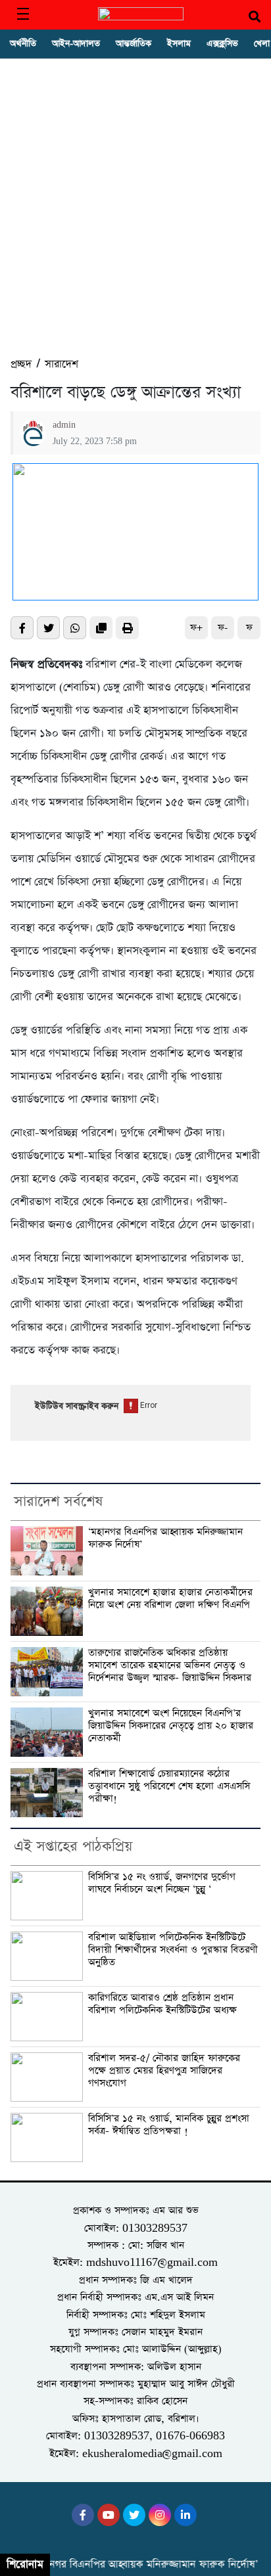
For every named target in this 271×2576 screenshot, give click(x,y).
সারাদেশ (62, 364)
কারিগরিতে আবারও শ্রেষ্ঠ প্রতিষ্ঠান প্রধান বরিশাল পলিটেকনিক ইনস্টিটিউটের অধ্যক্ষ (162, 2004)
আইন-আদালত (76, 44)
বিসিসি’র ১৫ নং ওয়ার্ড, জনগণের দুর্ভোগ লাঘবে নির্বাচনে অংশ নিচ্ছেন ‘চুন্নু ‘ (162, 1883)
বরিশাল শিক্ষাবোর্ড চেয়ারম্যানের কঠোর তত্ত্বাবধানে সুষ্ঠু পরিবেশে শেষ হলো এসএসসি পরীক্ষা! (169, 1786)
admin (64, 425)
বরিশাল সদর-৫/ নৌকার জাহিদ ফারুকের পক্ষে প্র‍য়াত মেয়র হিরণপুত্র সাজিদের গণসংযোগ (164, 2071)
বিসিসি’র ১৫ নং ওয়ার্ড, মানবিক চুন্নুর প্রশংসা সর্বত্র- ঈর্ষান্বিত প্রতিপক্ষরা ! (169, 2125)
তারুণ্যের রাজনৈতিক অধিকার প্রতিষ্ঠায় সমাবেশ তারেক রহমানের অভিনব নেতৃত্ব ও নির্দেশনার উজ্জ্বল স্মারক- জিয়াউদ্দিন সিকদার (170, 1665)
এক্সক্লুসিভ (222, 44)
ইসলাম (179, 44)
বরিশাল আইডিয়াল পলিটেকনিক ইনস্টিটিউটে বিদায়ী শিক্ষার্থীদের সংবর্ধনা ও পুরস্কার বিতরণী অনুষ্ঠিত (173, 1950)
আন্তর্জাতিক (134, 44)
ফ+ (196, 628)
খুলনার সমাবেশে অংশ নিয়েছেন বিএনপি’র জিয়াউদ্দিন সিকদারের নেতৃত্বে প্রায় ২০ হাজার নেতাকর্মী (171, 1726)
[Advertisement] (135, 214)
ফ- (223, 628)
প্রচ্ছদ (21, 364)
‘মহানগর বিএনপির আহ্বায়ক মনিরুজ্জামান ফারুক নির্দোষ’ (165, 1538)
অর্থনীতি (23, 44)
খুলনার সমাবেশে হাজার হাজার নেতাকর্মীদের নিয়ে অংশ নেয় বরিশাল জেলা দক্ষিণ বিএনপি (170, 1599)
